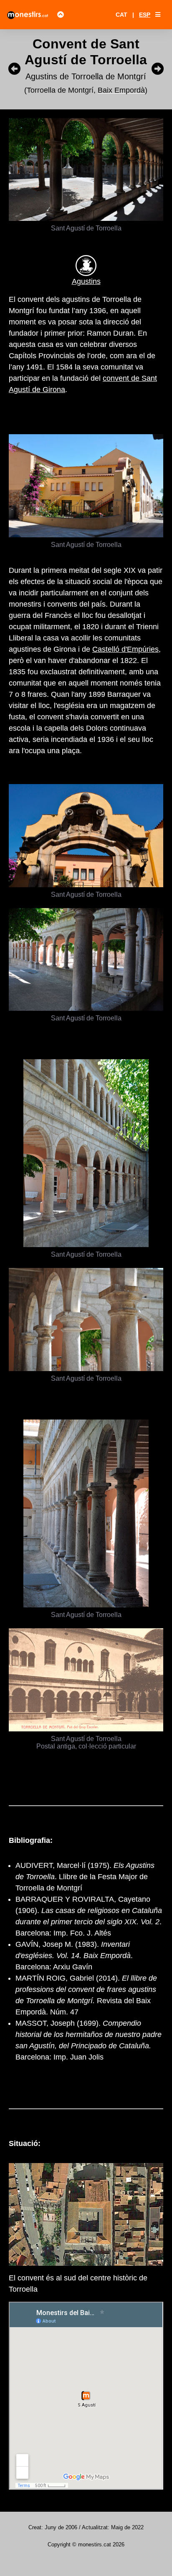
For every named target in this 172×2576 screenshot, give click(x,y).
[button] (158, 15)
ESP (145, 15)
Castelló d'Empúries (125, 649)
